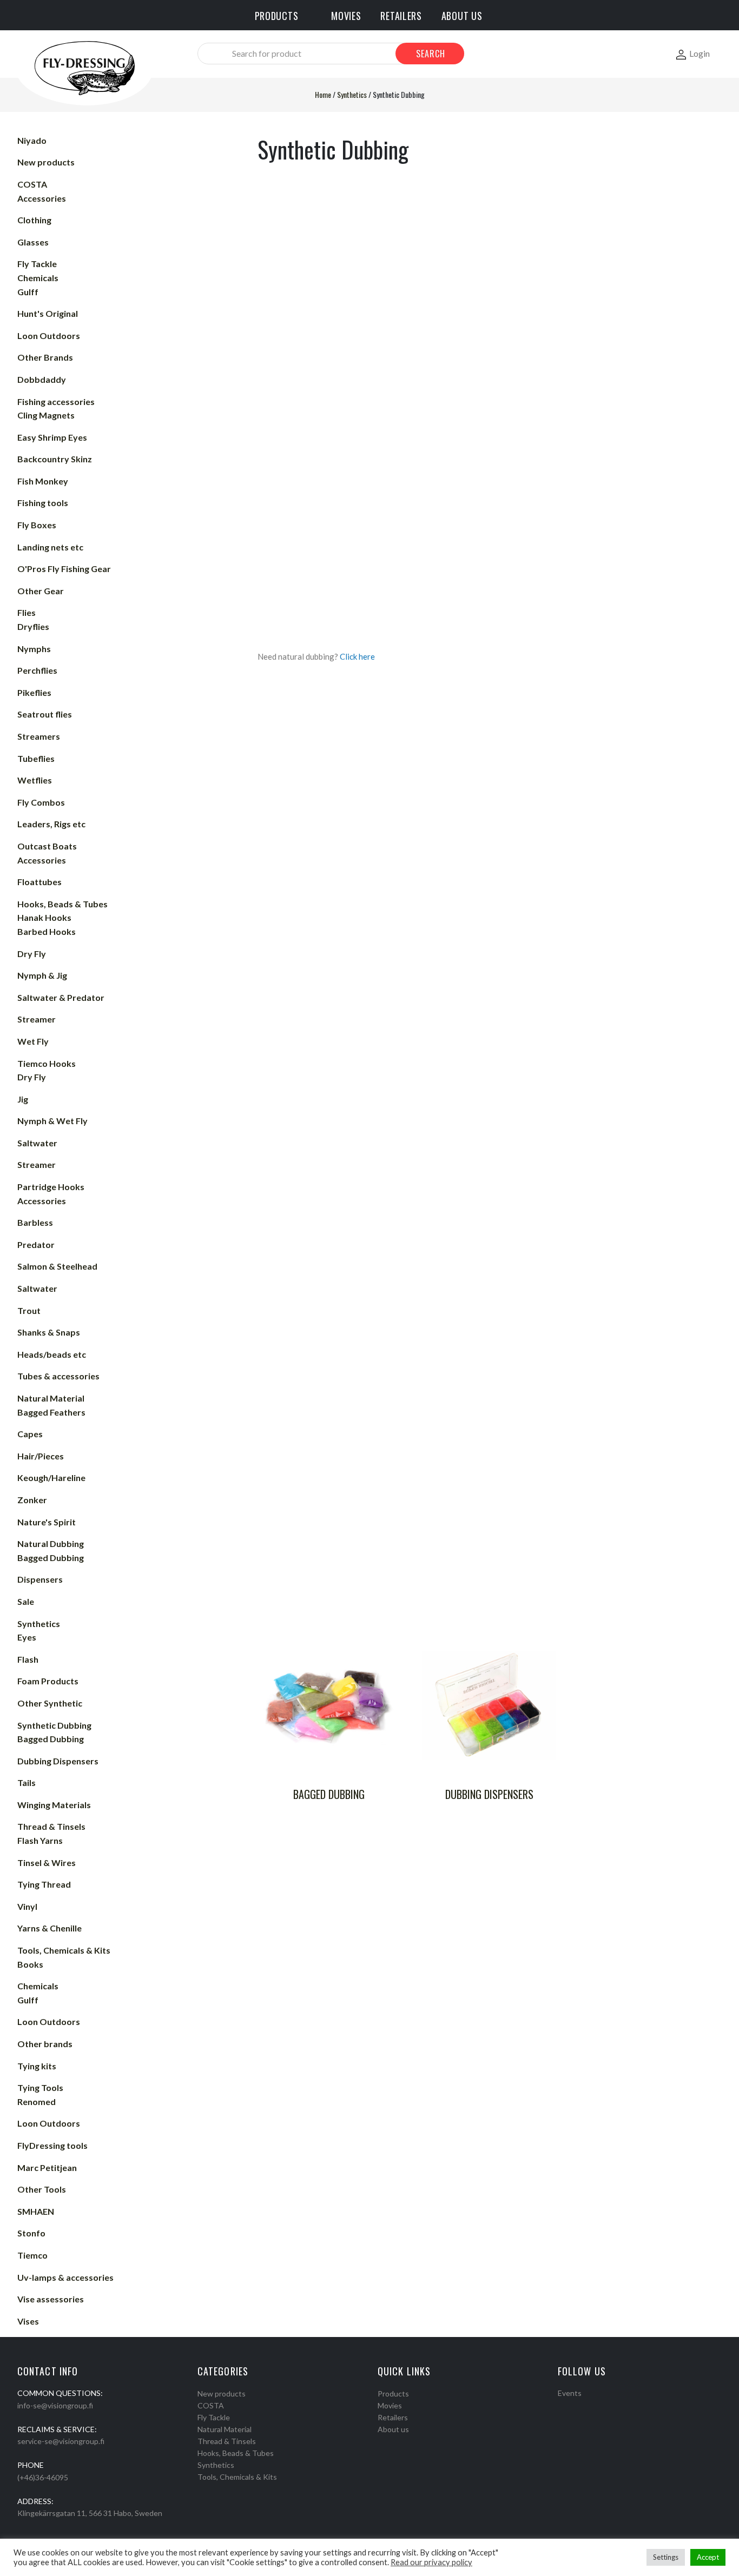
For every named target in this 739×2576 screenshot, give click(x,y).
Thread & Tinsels (227, 2441)
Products (393, 2394)
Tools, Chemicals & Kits (237, 2477)
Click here (357, 656)
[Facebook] (562, 2407)
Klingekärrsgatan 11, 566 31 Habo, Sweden (90, 2513)
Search (431, 54)
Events (570, 2393)
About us (393, 2429)
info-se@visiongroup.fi (55, 2405)
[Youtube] (590, 2407)
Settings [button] (666, 2557)
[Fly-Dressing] (84, 67)
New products (222, 2394)
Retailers (393, 2417)
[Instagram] (576, 2407)
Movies (390, 2405)
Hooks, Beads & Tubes (236, 2453)
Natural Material (225, 2429)
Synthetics (352, 94)
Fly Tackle (214, 2417)
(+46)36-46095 (43, 2477)
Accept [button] (708, 2557)
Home (323, 94)
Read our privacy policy (431, 2562)
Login (700, 53)
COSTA (211, 2405)
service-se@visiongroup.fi (61, 2441)
